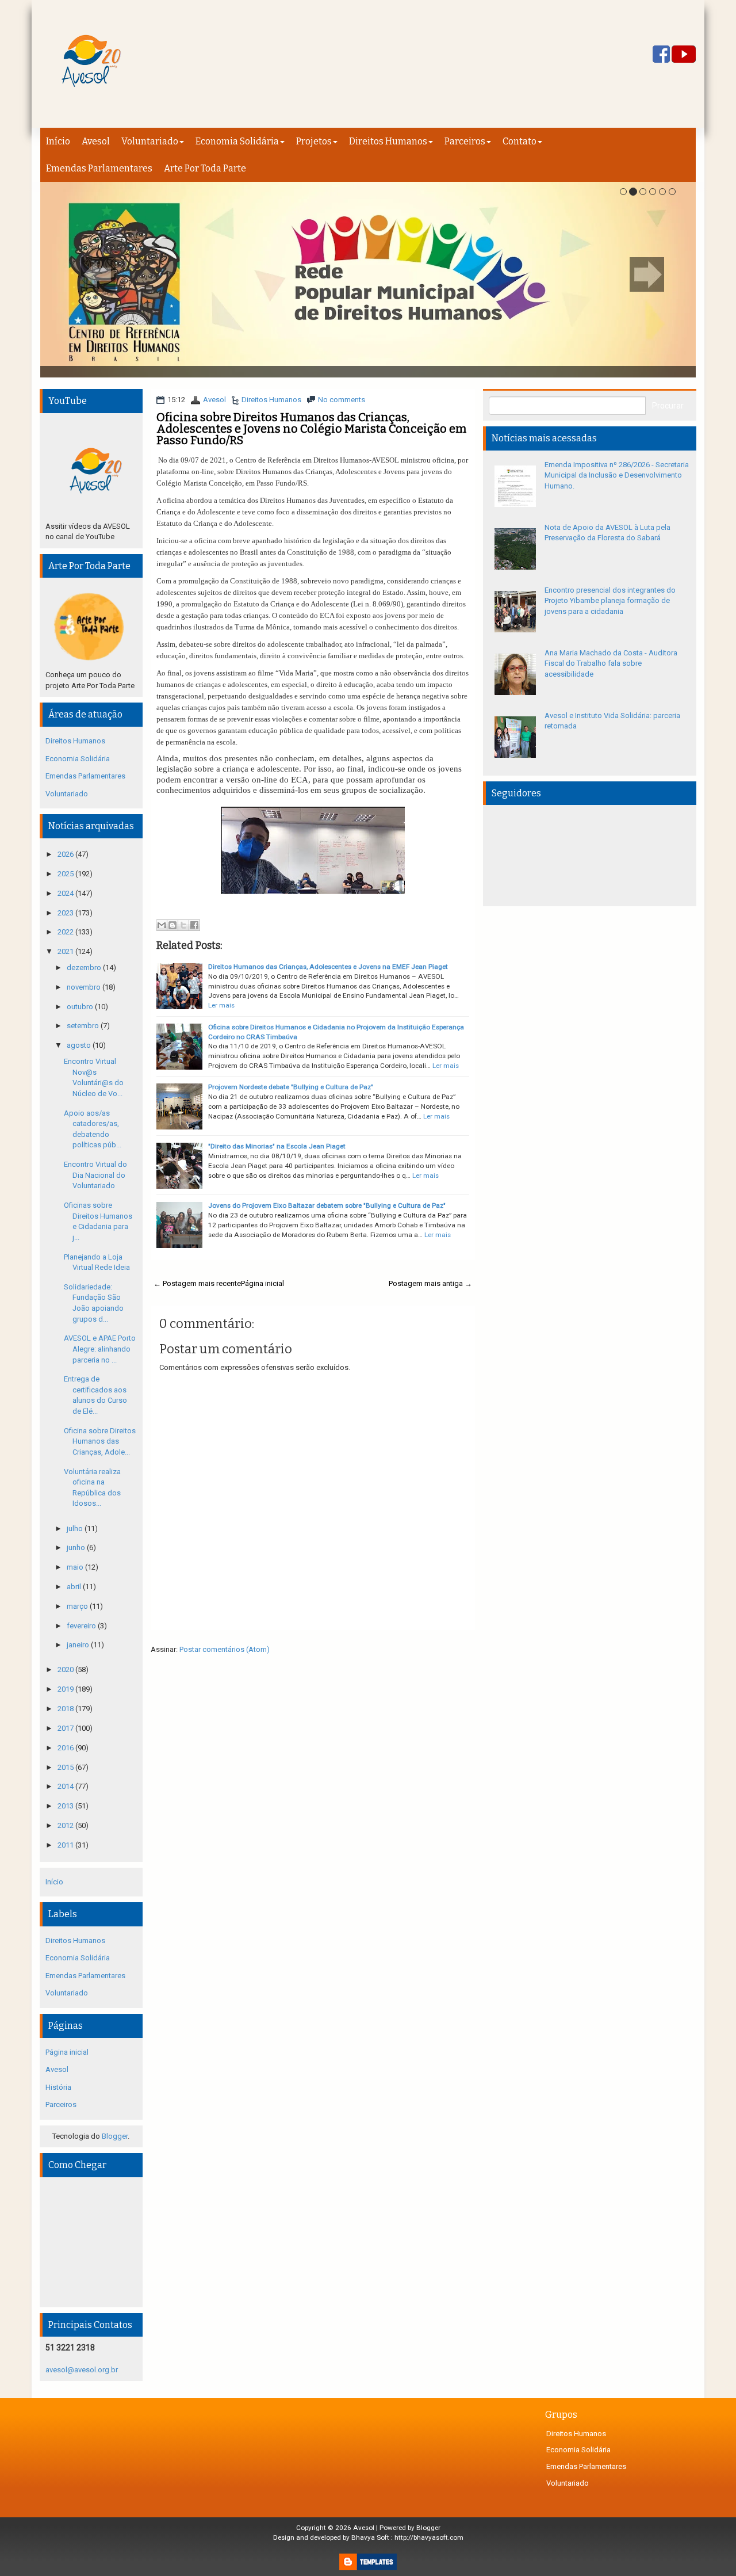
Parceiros (465, 141)
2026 (66, 854)
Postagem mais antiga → (430, 1283)
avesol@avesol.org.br (82, 2370)
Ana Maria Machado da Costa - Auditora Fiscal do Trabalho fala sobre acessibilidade (611, 663)
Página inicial (262, 1283)
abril (75, 1587)
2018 (66, 1709)
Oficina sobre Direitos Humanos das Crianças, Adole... (100, 1441)
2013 (66, 1806)
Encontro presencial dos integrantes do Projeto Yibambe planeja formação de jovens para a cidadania (610, 601)
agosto (80, 1045)
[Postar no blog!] (172, 925)
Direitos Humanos (388, 141)
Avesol (96, 141)
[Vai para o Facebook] (661, 55)
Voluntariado (150, 141)
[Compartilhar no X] (183, 925)
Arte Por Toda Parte (205, 168)
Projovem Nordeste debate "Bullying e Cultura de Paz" (291, 1087)
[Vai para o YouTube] (684, 55)
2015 (66, 1767)
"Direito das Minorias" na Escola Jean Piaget (277, 1146)
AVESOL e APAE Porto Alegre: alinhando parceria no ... (100, 1349)
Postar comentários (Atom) (225, 1649)
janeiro (79, 1645)
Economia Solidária (237, 141)
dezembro (85, 968)
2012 (66, 1825)
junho (77, 1547)
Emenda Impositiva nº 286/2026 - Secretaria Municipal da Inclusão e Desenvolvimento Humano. (617, 475)
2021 (66, 951)
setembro (84, 1026)
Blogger (115, 2136)
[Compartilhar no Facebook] (194, 925)
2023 (66, 913)
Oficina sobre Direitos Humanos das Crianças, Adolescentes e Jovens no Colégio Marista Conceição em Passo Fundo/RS (311, 429)
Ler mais (221, 1005)
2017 (66, 1728)
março (78, 1606)
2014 (66, 1786)
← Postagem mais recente (197, 1283)
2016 (66, 1748)
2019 (66, 1689)
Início (58, 141)
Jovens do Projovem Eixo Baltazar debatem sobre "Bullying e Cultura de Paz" (327, 1205)
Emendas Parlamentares (99, 168)
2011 (66, 1845)
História (58, 2087)
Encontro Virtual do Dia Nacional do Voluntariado (95, 1175)
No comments (342, 400)
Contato (520, 141)
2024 (66, 893)
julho (76, 1529)
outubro (81, 1007)
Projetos (314, 141)
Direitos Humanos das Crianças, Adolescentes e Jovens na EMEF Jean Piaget (328, 967)
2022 (66, 932)
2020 (66, 1669)
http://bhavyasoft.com (429, 2537)
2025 (66, 874)
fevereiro (82, 1626)
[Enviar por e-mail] (162, 925)
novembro (85, 987)
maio (76, 1567)
